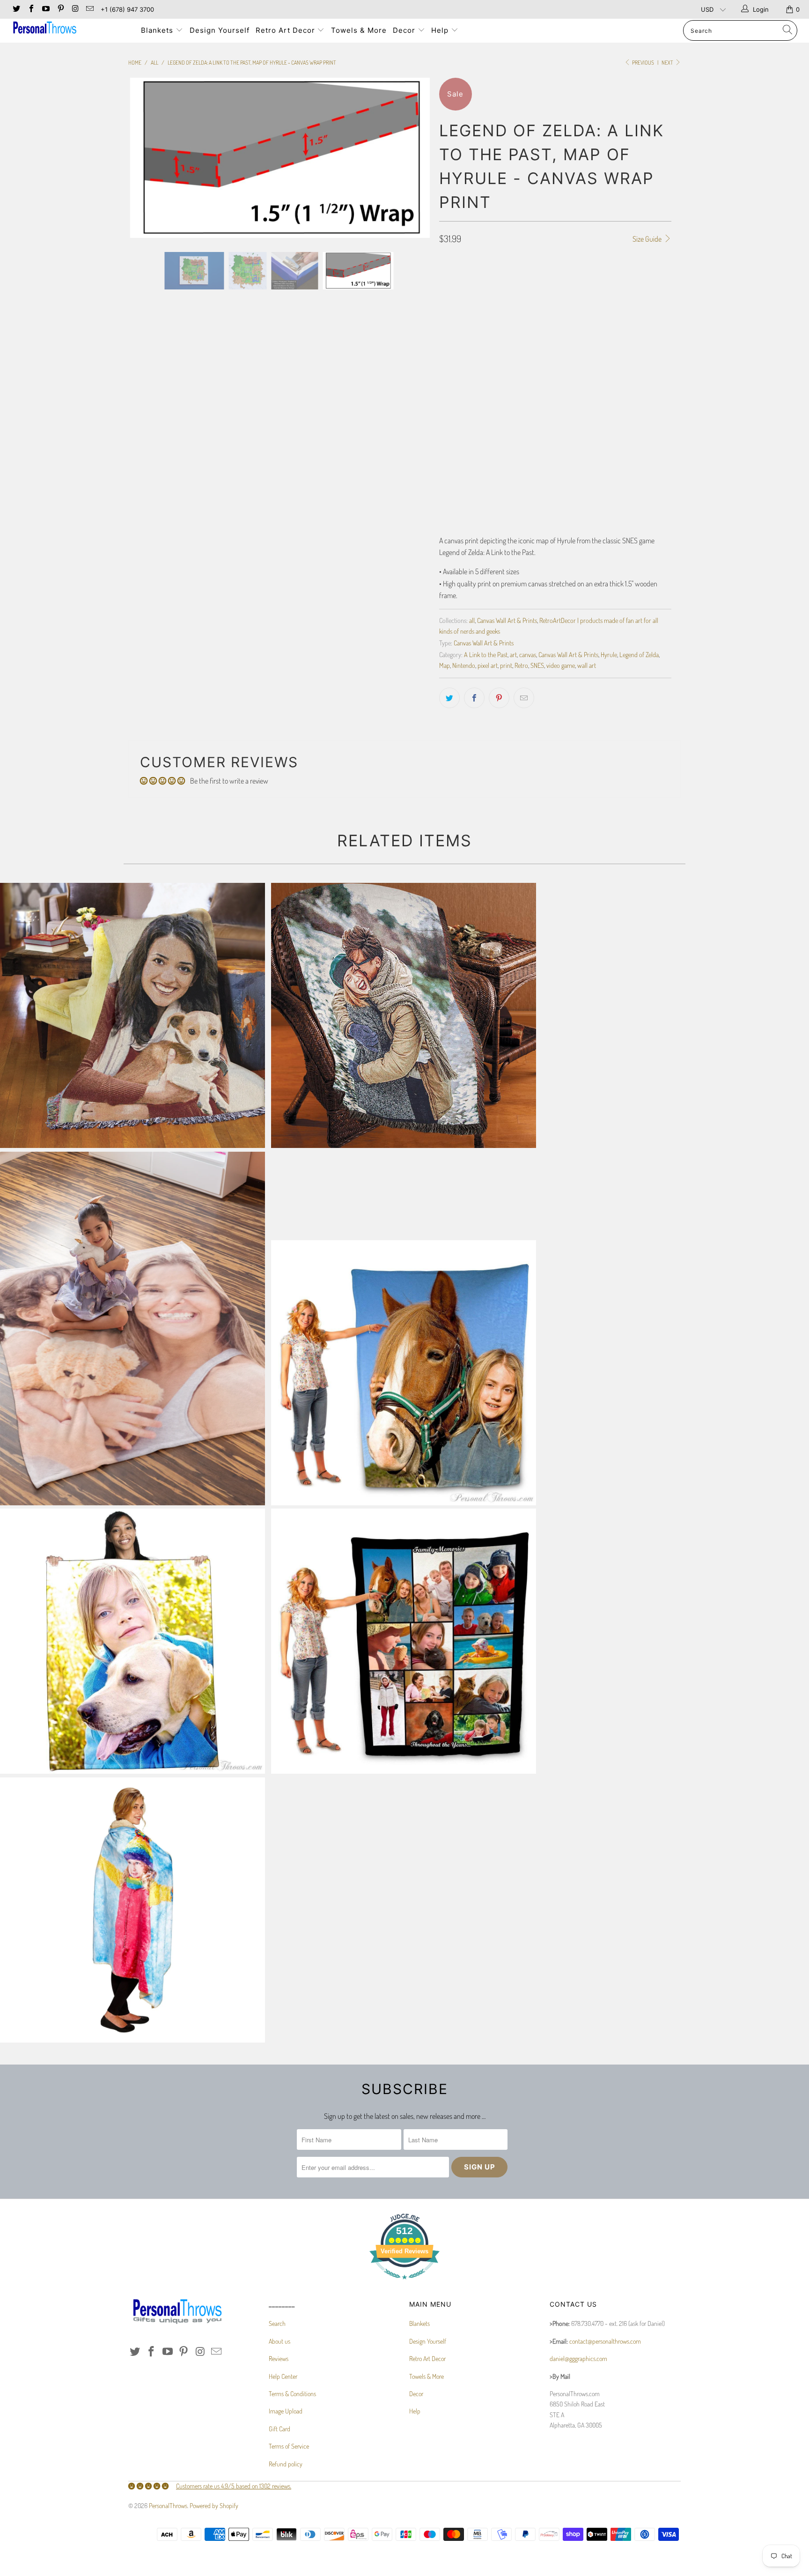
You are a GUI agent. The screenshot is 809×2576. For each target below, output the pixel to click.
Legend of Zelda (639, 654)
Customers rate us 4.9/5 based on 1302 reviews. (234, 2486)
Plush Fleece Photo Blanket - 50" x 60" (132, 1329)
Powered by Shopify (214, 2506)
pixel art (488, 665)
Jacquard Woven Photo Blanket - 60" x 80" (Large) (132, 1015)
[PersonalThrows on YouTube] (45, 9)
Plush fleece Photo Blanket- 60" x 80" (404, 1373)
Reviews (279, 2358)
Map (445, 665)
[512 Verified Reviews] (404, 2284)
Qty (444, 446)
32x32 (554, 296)
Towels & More (359, 30)
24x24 (526, 296)
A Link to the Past (486, 654)
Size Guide (648, 239)
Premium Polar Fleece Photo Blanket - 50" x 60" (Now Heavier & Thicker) (132, 1641)
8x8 (449, 296)
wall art (587, 665)
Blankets (158, 30)
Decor (405, 30)
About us (279, 2341)
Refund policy (286, 2464)
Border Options (460, 322)
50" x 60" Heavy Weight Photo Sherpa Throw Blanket (132, 1910)
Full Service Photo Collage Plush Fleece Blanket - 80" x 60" (404, 1641)
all (472, 620)
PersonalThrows (168, 2506)
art (513, 654)
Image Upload (286, 2411)
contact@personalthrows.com (605, 2341)
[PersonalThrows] (69, 29)
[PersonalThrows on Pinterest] (60, 9)
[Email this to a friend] (524, 698)
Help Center (283, 2376)
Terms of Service (289, 2446)
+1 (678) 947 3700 (127, 9)
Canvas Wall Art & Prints (507, 620)
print (506, 665)
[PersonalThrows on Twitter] (16, 9)
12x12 (473, 296)
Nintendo (464, 665)
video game (561, 665)
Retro (521, 665)
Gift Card (279, 2429)
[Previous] (144, 158)
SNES (537, 665)
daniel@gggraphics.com (578, 2358)
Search (277, 2323)
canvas (528, 654)
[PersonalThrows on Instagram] (75, 9)
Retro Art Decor (287, 30)
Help (441, 30)
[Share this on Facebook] (474, 698)
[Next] (414, 158)
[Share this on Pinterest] (499, 698)
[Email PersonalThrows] (89, 9)
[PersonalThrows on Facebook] (30, 9)
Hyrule (609, 654)
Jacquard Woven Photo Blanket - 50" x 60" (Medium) (404, 1015)
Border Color (458, 405)
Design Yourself (220, 30)
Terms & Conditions (292, 2394)
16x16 (499, 296)
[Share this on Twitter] (449, 698)
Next (668, 63)
